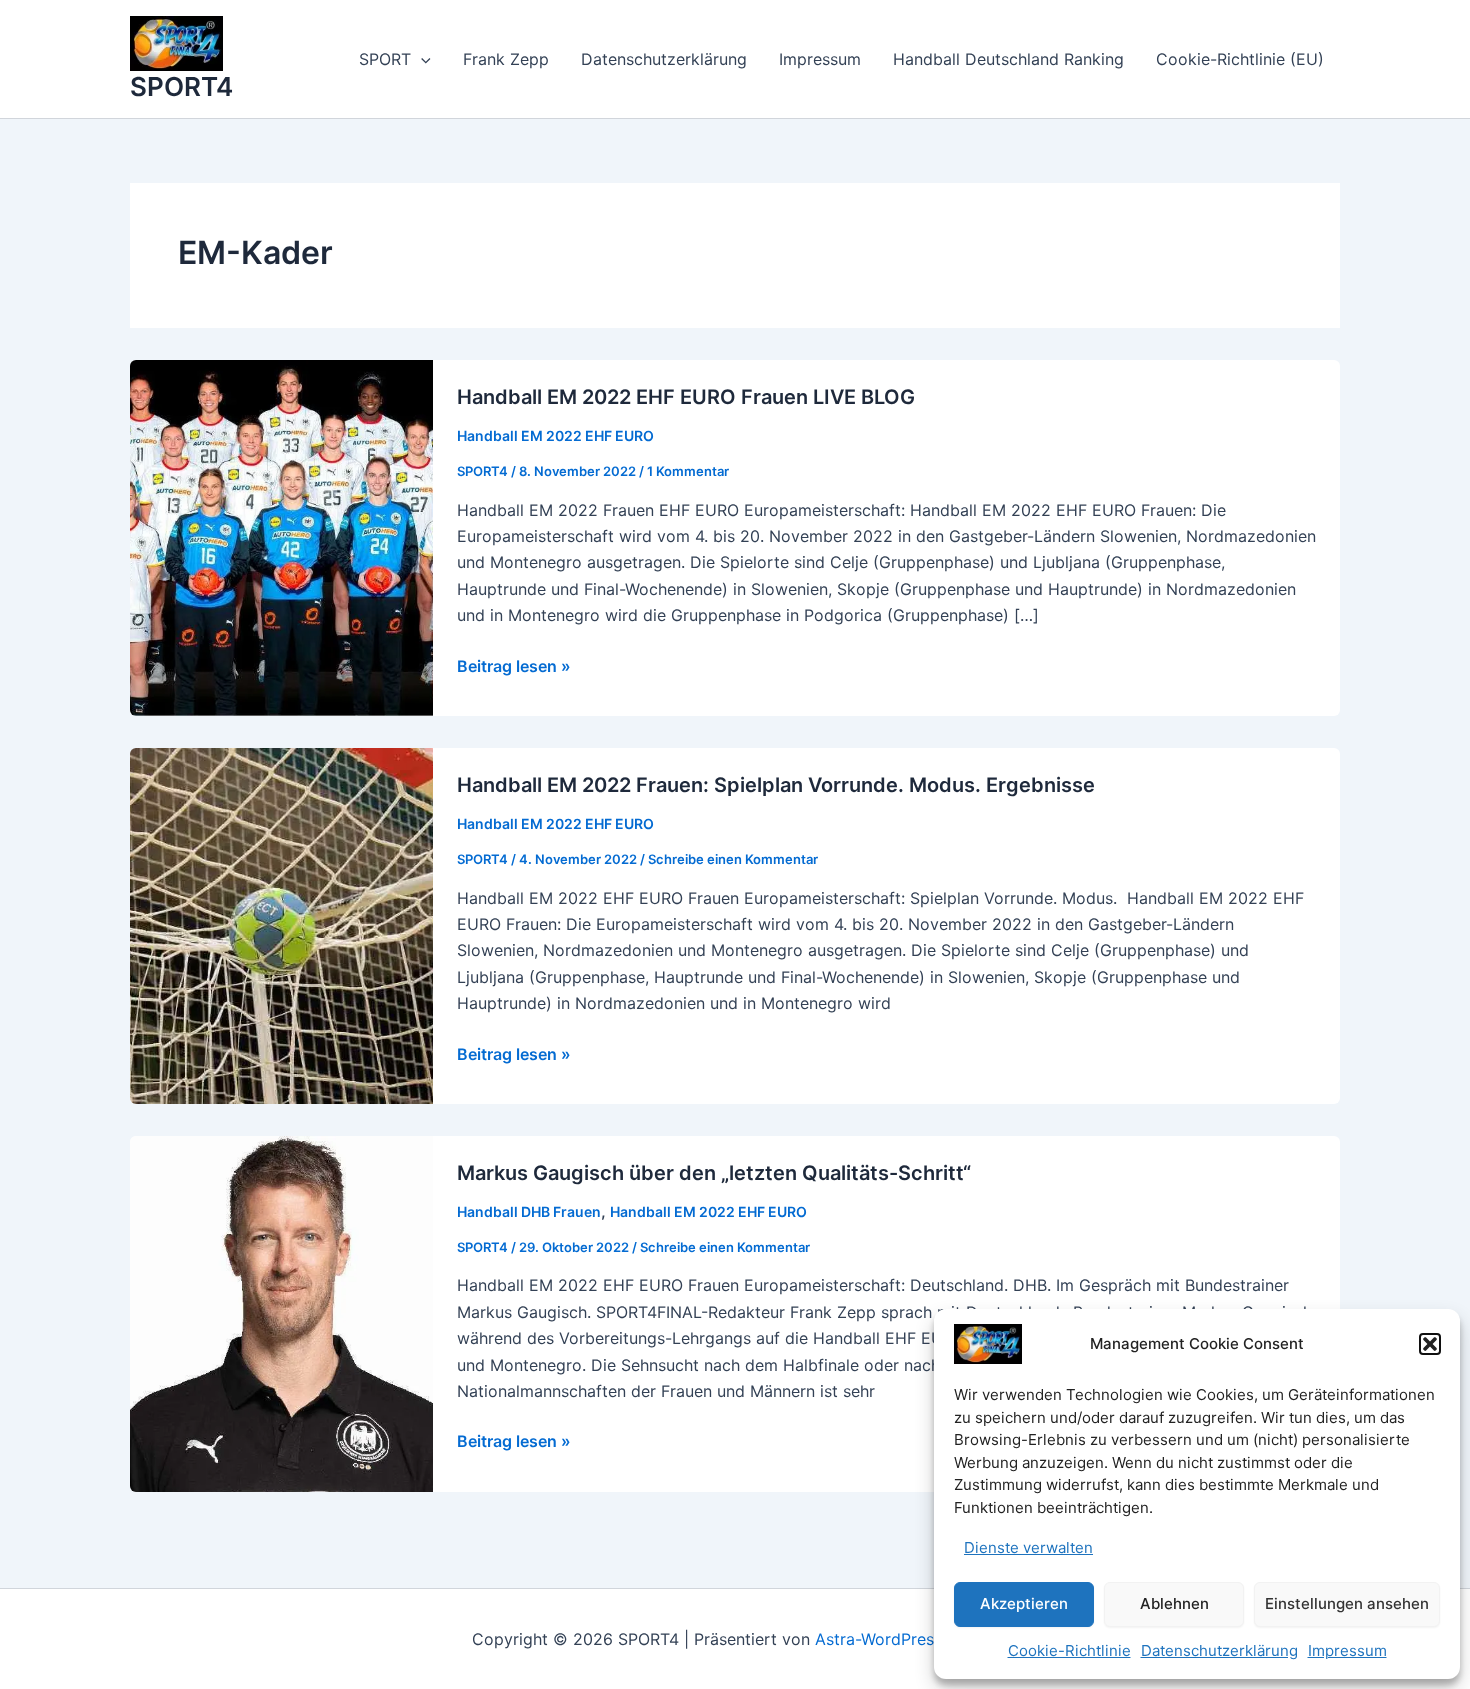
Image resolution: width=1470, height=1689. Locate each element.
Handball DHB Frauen (529, 1211)
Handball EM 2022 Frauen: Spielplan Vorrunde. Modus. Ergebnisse (776, 785)
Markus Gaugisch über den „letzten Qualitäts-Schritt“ (714, 1173)
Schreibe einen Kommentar (733, 859)
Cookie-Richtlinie (1069, 1650)
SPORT (385, 59)
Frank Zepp (506, 59)
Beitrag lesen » (514, 667)
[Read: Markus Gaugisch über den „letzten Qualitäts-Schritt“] (281, 1312)
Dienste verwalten (1028, 1547)
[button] (1430, 1344)
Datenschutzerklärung (1219, 1650)
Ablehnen (1174, 1603)
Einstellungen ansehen (1347, 1603)
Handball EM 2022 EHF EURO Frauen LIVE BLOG (686, 397)
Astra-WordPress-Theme (907, 1639)
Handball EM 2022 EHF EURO (555, 435)
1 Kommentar (688, 471)
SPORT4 (181, 86)
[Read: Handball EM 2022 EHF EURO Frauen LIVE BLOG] (281, 536)
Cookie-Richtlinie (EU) (1240, 59)
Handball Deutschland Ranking (1008, 59)
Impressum (1347, 1650)
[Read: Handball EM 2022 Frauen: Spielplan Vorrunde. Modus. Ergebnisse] (281, 924)
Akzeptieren (1024, 1603)
